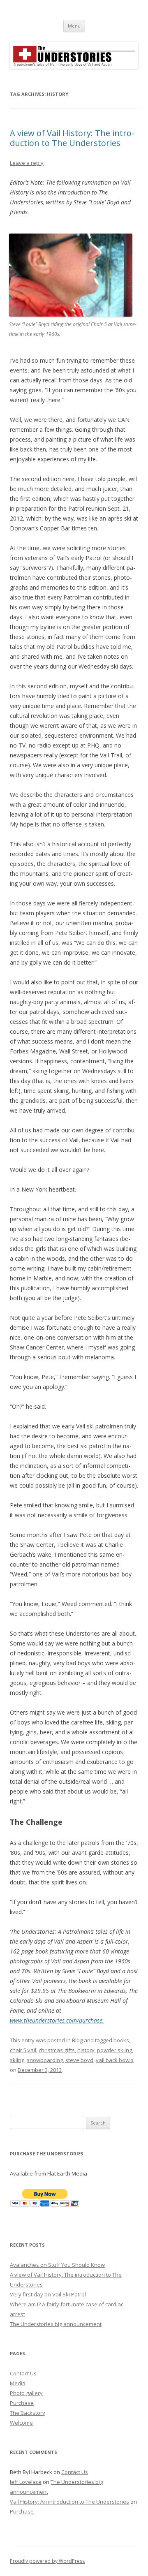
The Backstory (28, 2413)
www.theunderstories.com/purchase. (57, 2020)
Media (18, 2383)
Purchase (22, 2403)
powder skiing (114, 2050)
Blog (77, 2040)
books (121, 2040)
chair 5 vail (23, 2050)
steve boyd (79, 2060)
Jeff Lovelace (26, 2482)
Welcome (21, 2423)
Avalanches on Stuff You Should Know (57, 2265)
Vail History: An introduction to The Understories (69, 2502)
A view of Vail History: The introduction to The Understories (72, 138)
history (86, 2050)
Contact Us (23, 2373)
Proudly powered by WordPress (47, 2561)
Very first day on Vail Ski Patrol (48, 2294)
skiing (17, 2060)
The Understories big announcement (56, 2324)
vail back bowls (115, 2060)
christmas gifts (57, 2050)
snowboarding (45, 2060)
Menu (74, 26)
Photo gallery (26, 2393)
